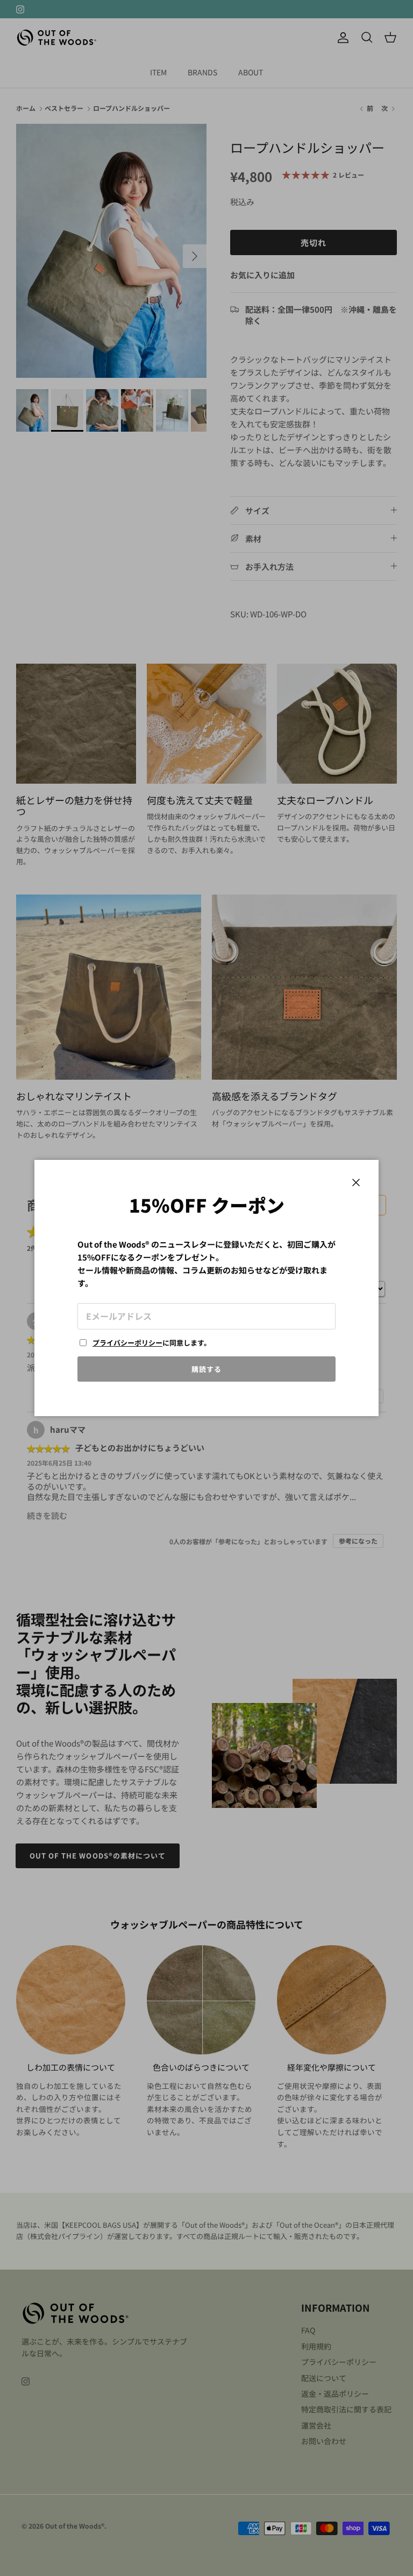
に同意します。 (152, 1343)
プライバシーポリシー (127, 1343)
